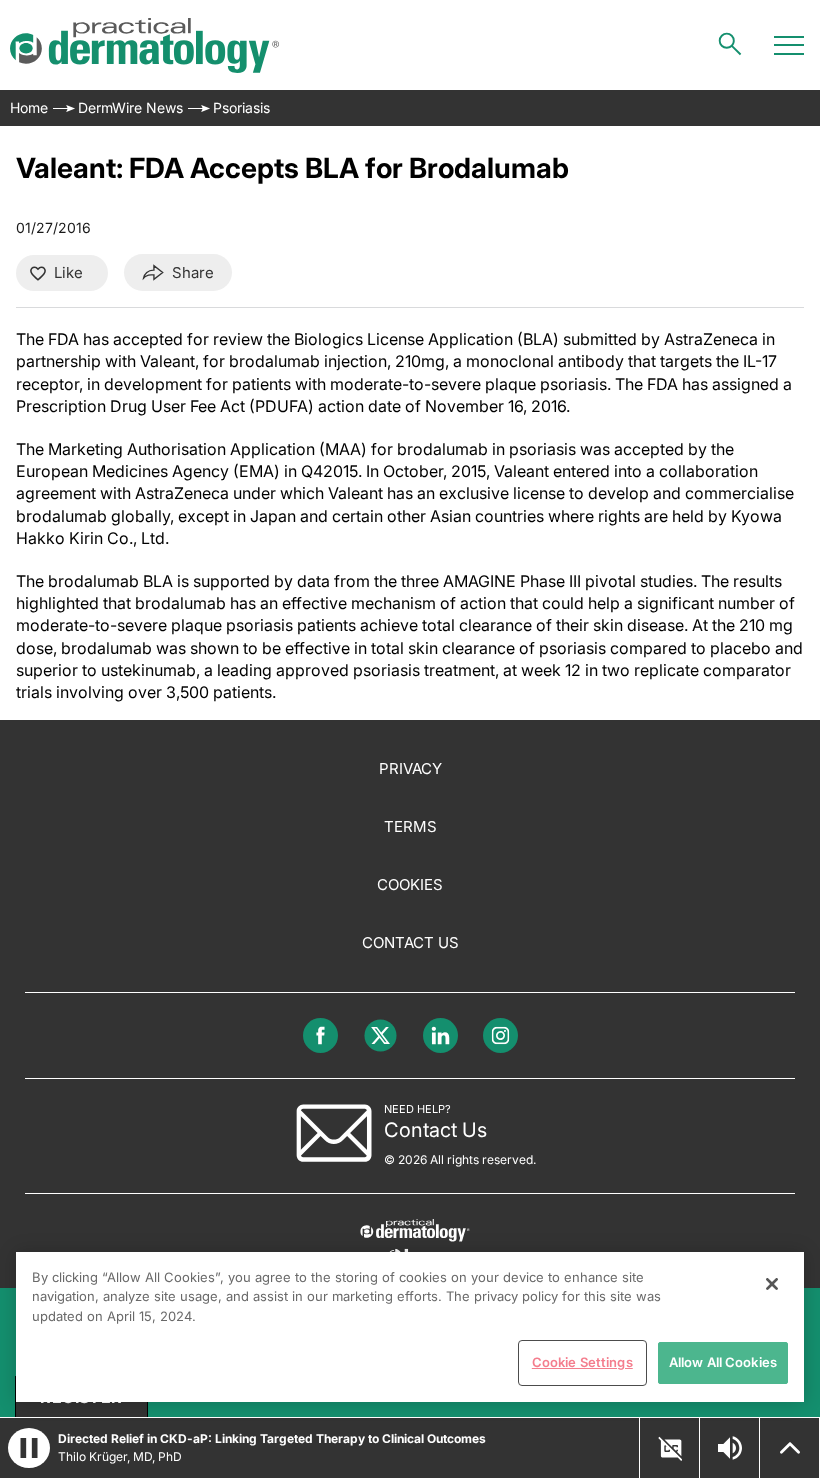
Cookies (410, 884)
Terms (410, 826)
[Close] (772, 1284)
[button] (29, 1448)
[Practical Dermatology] (144, 45)
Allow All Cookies (723, 1362)
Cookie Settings (582, 1362)
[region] (410, 1327)
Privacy (410, 768)
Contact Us (410, 942)
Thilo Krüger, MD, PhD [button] (120, 1456)
